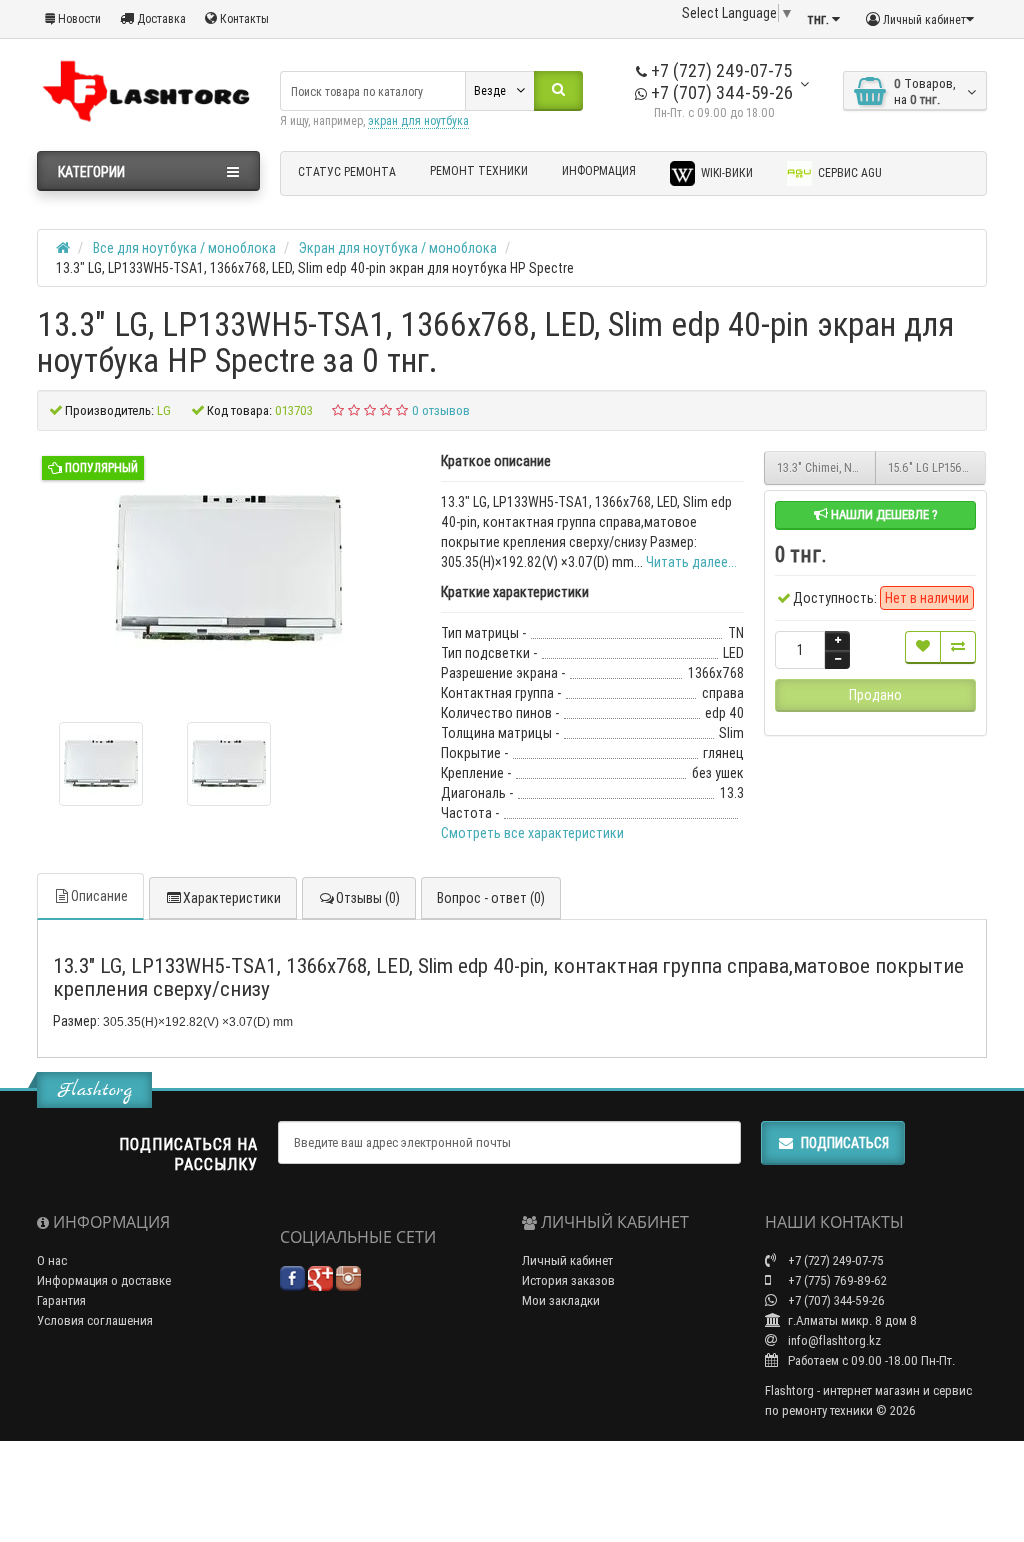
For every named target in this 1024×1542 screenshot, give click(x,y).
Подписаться (845, 1143)
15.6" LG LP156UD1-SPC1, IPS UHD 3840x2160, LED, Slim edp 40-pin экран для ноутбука (937, 467)
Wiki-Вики (725, 172)
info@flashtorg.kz (833, 1340)
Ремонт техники (479, 170)
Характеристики (232, 898)
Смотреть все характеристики (532, 833)
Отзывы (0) (368, 898)
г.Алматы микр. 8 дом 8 (851, 1320)
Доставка (160, 18)
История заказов (568, 1280)
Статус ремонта (347, 171)
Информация (599, 170)
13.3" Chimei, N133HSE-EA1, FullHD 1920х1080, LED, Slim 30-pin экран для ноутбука (826, 467)
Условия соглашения (95, 1320)
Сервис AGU (848, 172)
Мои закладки (561, 1300)
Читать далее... (691, 562)
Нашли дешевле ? (883, 514)
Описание (99, 896)
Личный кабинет (567, 1260)
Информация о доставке (104, 1280)
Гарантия (61, 1300)
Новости (78, 18)
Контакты (243, 18)
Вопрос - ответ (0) (491, 898)
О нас (52, 1260)
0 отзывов (441, 410)
